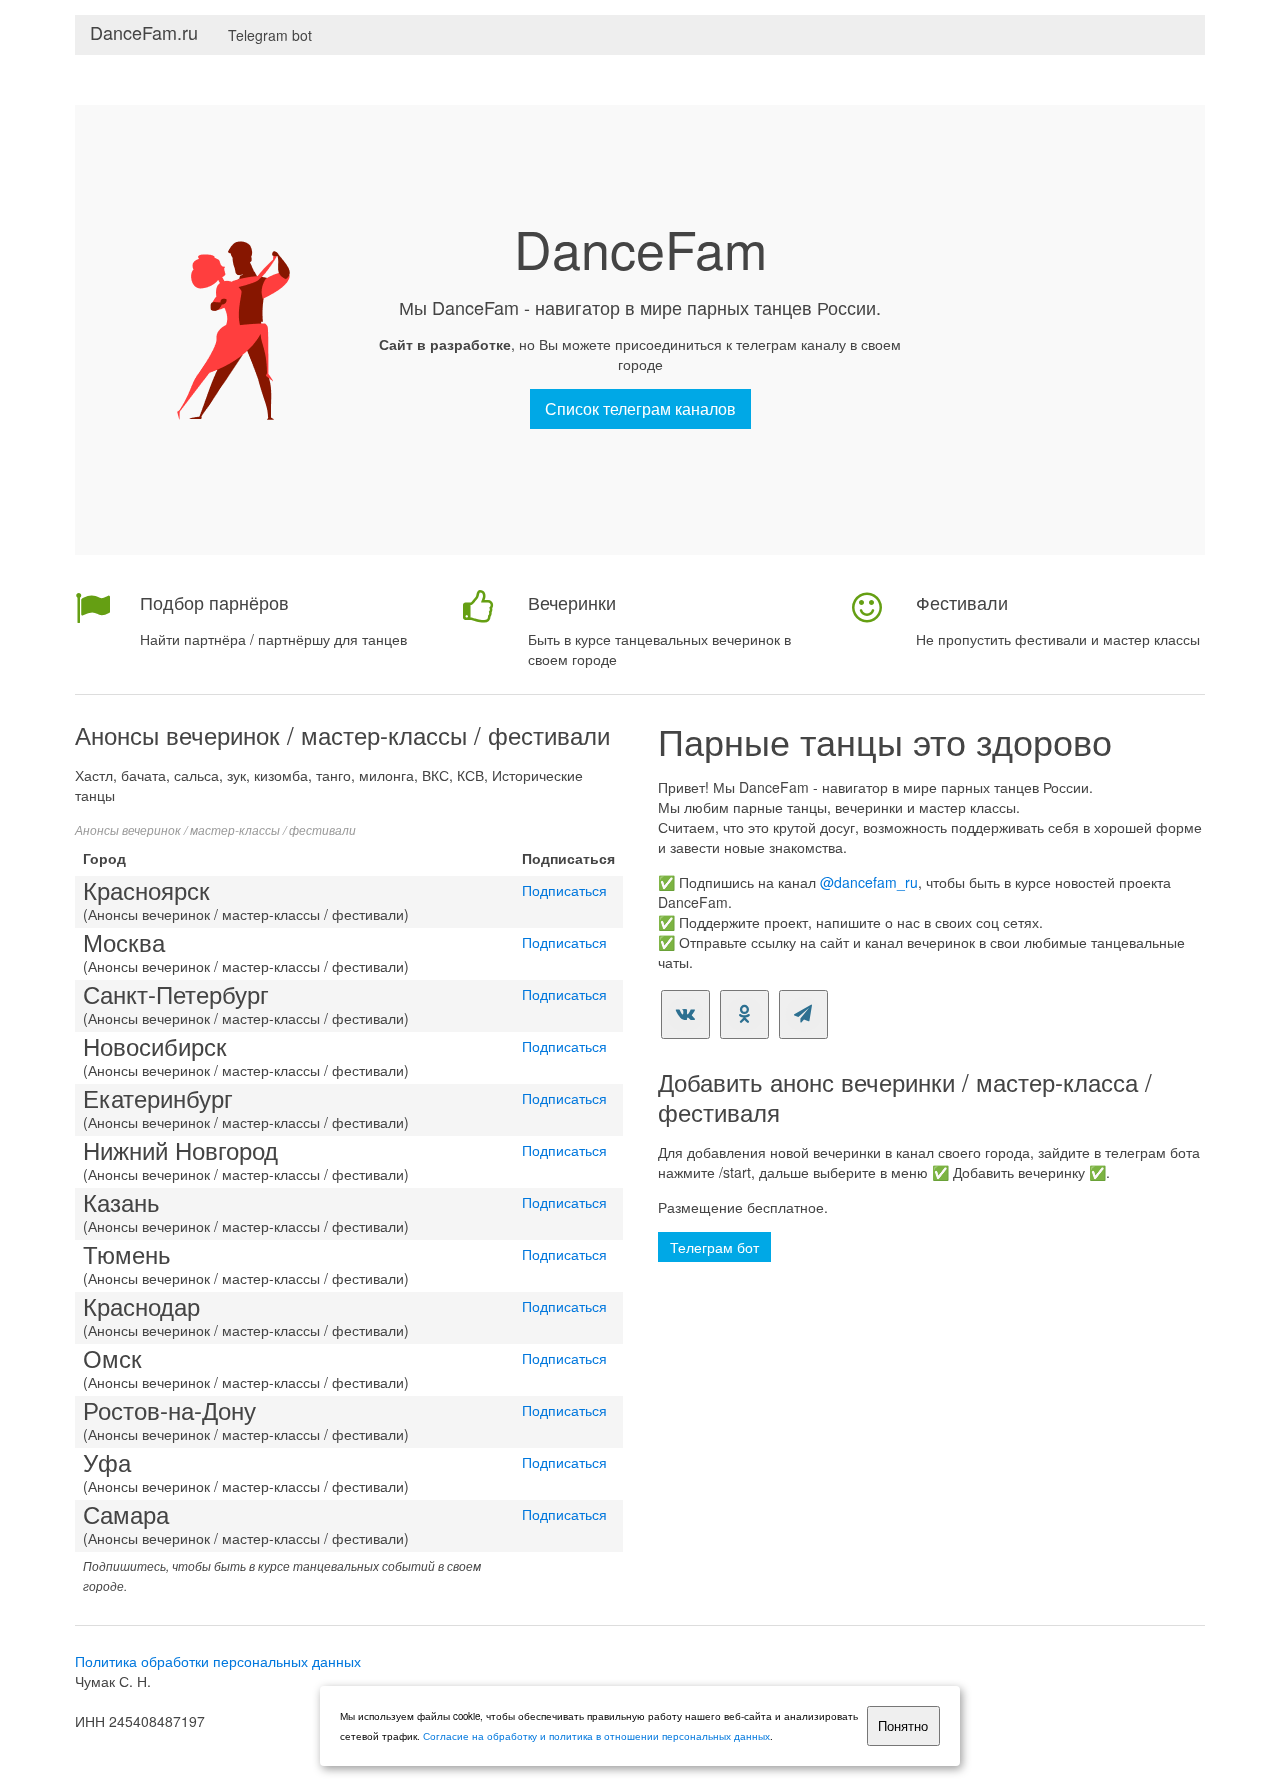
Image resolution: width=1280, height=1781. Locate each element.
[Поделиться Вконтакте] (685, 1014)
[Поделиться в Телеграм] (803, 1014)
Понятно (903, 1726)
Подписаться (564, 890)
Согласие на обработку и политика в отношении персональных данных (596, 1736)
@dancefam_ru (869, 882)
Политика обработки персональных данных (218, 1661)
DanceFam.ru (144, 32)
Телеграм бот (714, 1247)
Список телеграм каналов (640, 408)
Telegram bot (270, 35)
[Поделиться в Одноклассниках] (744, 1014)
